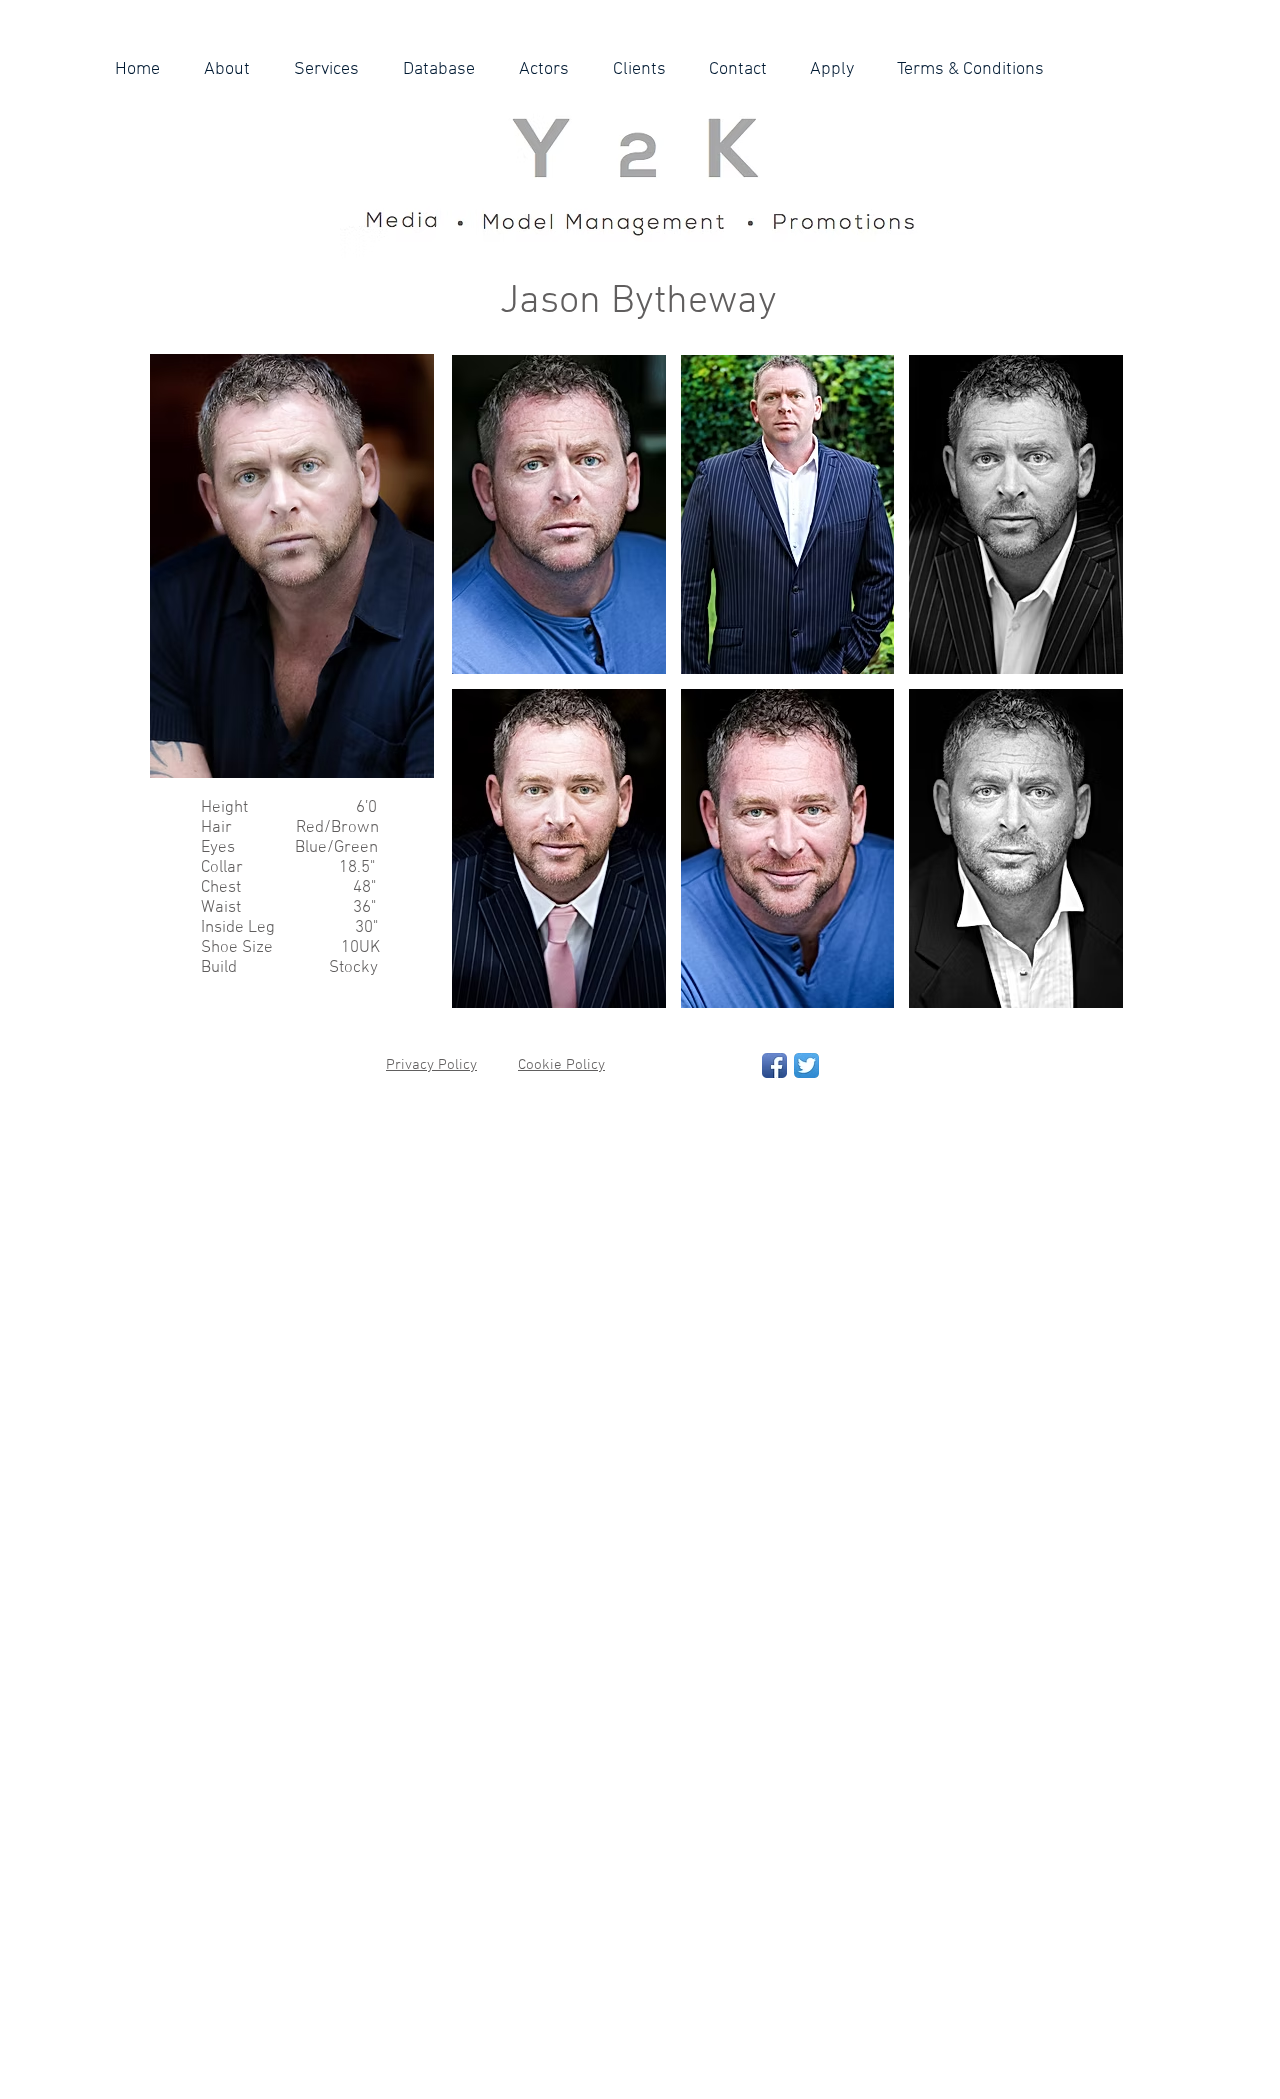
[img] (559, 514)
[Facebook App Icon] (774, 1065)
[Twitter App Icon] (806, 1065)
